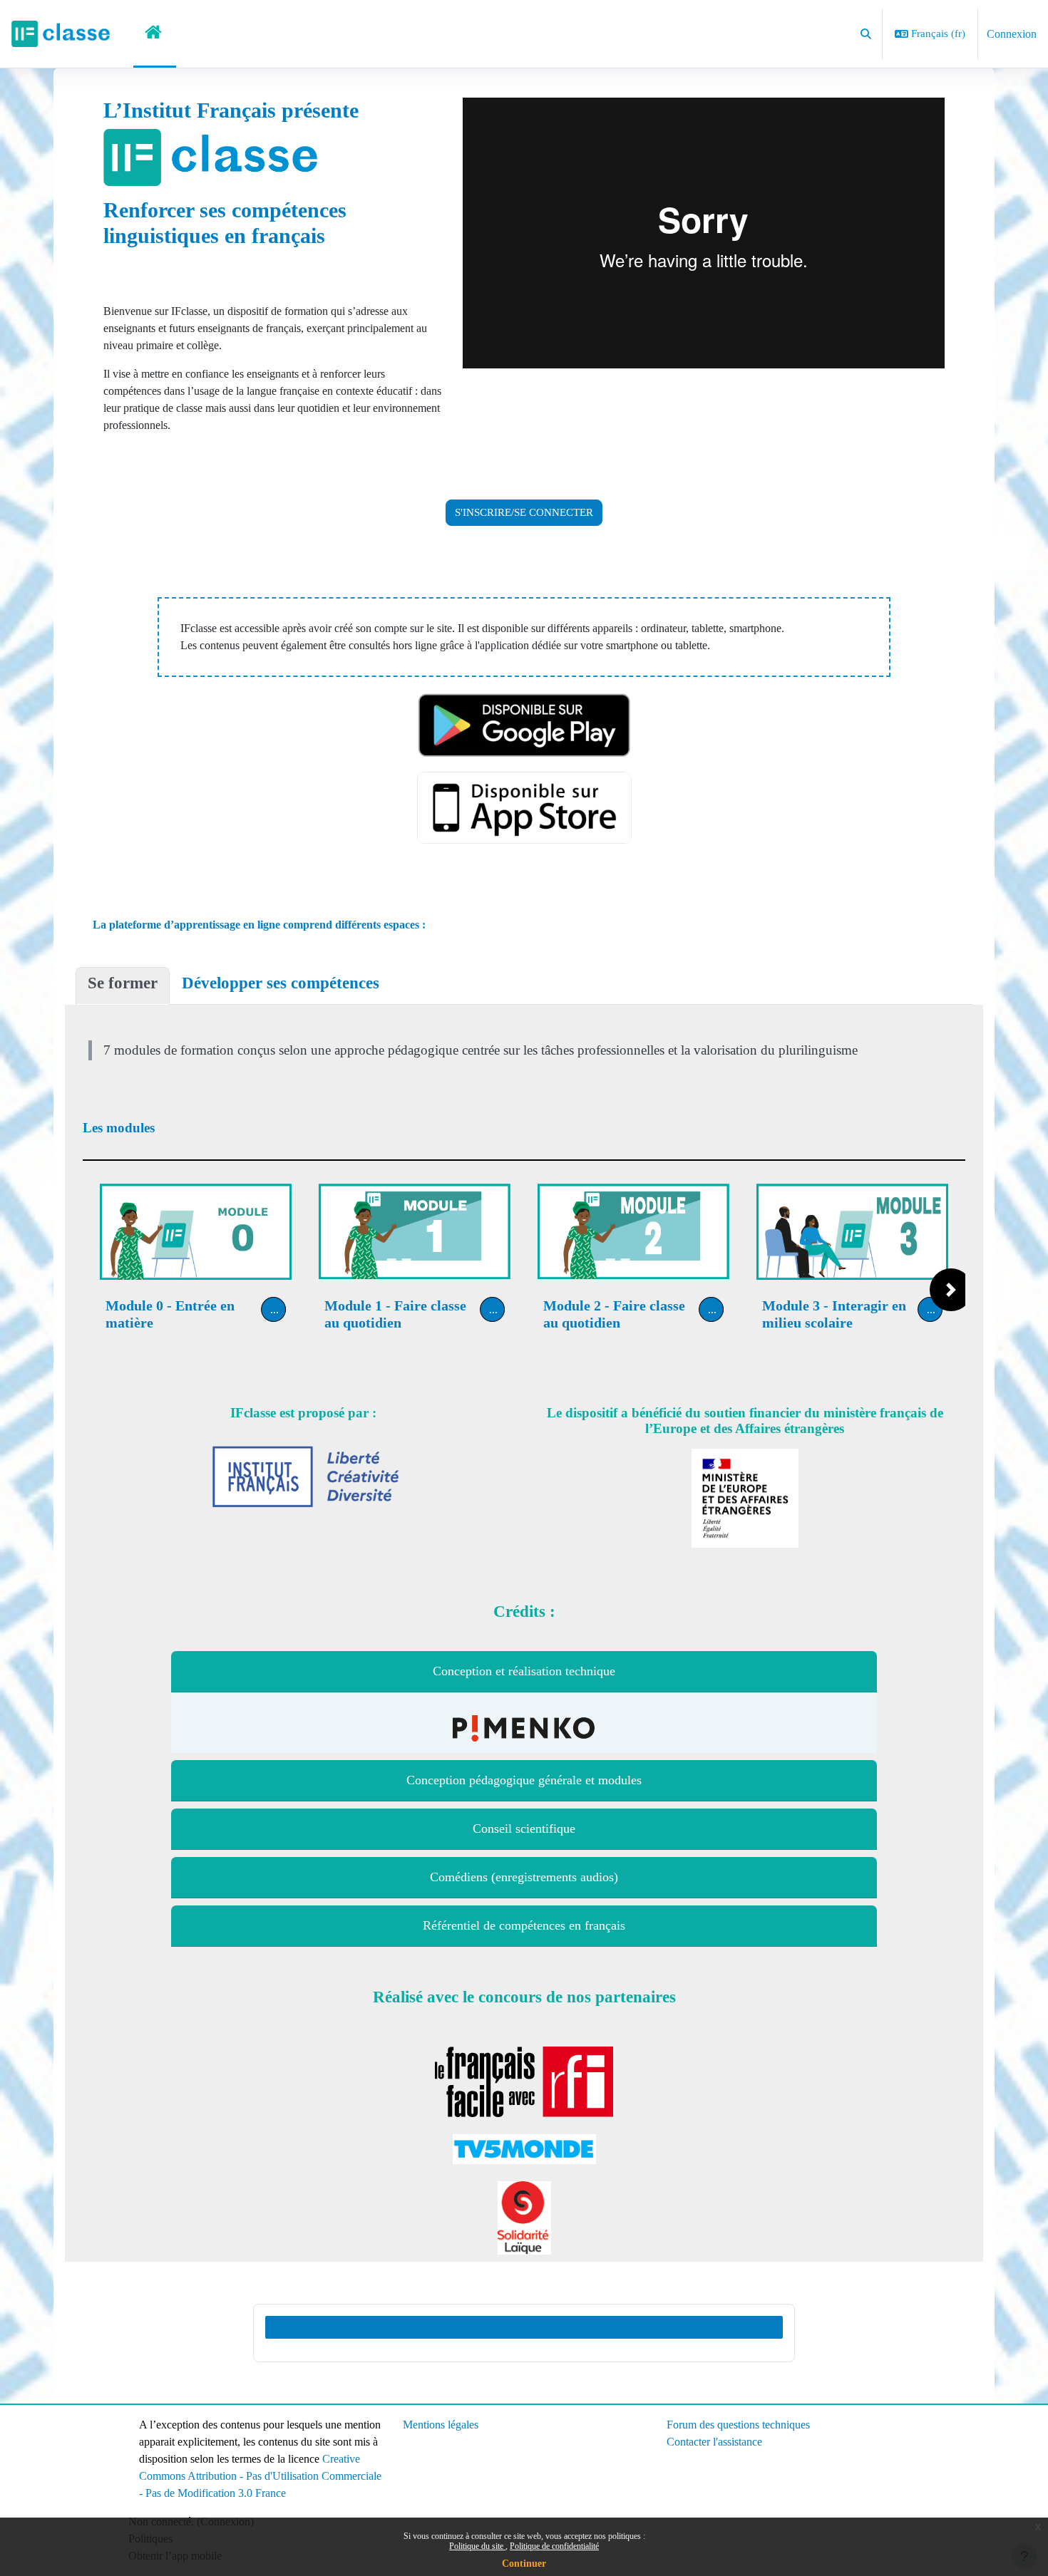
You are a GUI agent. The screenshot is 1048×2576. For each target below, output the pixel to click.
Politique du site (477, 2546)
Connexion (1012, 34)
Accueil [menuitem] (155, 34)
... (274, 1309)
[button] (867, 34)
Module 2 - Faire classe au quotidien (614, 1314)
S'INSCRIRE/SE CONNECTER (524, 512)
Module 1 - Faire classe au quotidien (395, 1314)
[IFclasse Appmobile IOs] (524, 808)
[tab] (123, 986)
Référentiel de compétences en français (524, 1925)
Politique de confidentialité (554, 2546)
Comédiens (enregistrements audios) (524, 1877)
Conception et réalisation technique (524, 1671)
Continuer (524, 2564)
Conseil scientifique (524, 1828)
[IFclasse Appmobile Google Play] (524, 724)
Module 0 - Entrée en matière (170, 1314)
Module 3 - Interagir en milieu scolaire (834, 1314)
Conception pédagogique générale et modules (524, 1780)
